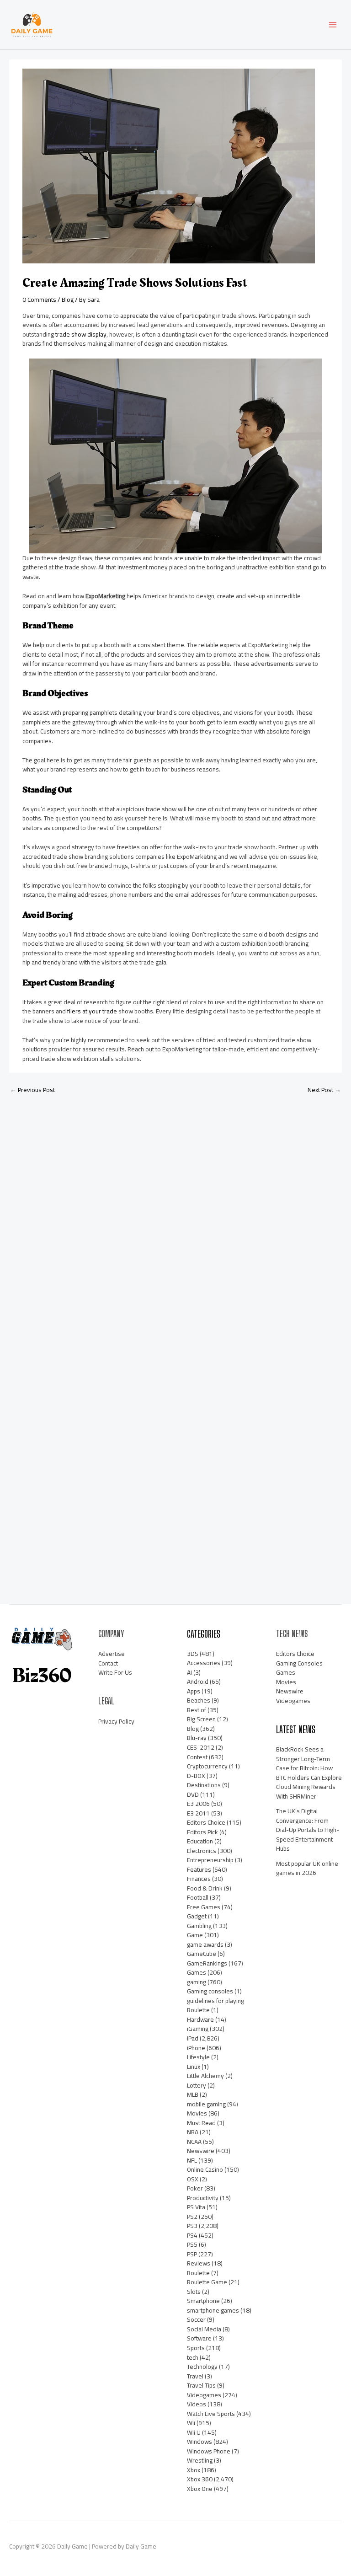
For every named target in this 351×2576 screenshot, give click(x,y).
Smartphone (203, 2301)
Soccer (196, 2319)
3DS (193, 1654)
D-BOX (196, 1776)
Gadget (197, 1916)
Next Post (324, 1090)
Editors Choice (206, 1822)
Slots (194, 2292)
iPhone (196, 2048)
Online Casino (205, 2169)
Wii (191, 2423)
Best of (197, 1710)
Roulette (198, 2273)
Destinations (204, 1785)
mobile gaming (206, 2104)
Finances (199, 1879)
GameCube (202, 1954)
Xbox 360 (200, 2479)
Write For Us (115, 1672)
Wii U (194, 2432)
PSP (192, 2254)
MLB (193, 2094)
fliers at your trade (92, 1011)
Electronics (202, 1851)
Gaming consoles (210, 1991)
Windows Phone (209, 2451)
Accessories (204, 1663)
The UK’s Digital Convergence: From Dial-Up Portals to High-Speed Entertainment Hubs (308, 1830)
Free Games (204, 1907)
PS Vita (196, 2207)
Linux (194, 2067)
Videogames (204, 2395)
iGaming (198, 2029)
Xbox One (200, 2489)
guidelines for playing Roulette (215, 2006)
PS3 (192, 2226)
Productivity (203, 2198)
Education (200, 1841)
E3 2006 (198, 1804)
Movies (197, 2113)
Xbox (194, 2470)
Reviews (199, 2263)
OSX (193, 2179)
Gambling (199, 1926)
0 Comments (39, 300)
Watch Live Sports (211, 2414)
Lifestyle (198, 2057)
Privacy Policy (116, 1721)
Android (198, 1682)
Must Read (201, 2123)
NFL (192, 2160)
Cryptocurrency (207, 1766)
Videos (197, 2404)
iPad (193, 2038)
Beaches (199, 1700)
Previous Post (32, 1090)
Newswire (201, 2151)
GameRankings (207, 1963)
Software (199, 2338)
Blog (68, 300)
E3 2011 (198, 1813)
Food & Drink (205, 1888)
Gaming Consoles (299, 1663)
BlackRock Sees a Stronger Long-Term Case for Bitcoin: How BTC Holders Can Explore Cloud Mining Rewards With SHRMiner (309, 1773)
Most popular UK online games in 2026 (307, 1868)
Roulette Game (207, 2282)
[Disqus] (175, 1222)
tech (193, 2357)
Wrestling (200, 2460)
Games (197, 1972)
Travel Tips (201, 2385)
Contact (108, 1663)
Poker (195, 2188)
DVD (193, 1794)
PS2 (192, 2217)
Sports (196, 2348)
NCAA (194, 2142)
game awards (205, 1944)
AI (189, 1672)
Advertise (112, 1654)
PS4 (192, 2235)
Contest (197, 1757)
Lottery (197, 2085)
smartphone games (213, 2310)
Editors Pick (202, 1832)
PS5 (192, 2244)
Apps (194, 1691)
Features (199, 1869)
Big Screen (201, 1719)
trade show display (81, 334)
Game (195, 1935)
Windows (199, 2442)
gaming (197, 1982)
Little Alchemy (205, 2076)
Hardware (200, 2019)
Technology (202, 2367)
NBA (193, 2132)
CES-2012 (201, 1747)
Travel (195, 2376)
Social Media (204, 2329)
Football (198, 1897)
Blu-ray (197, 1738)
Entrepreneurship (210, 1860)
